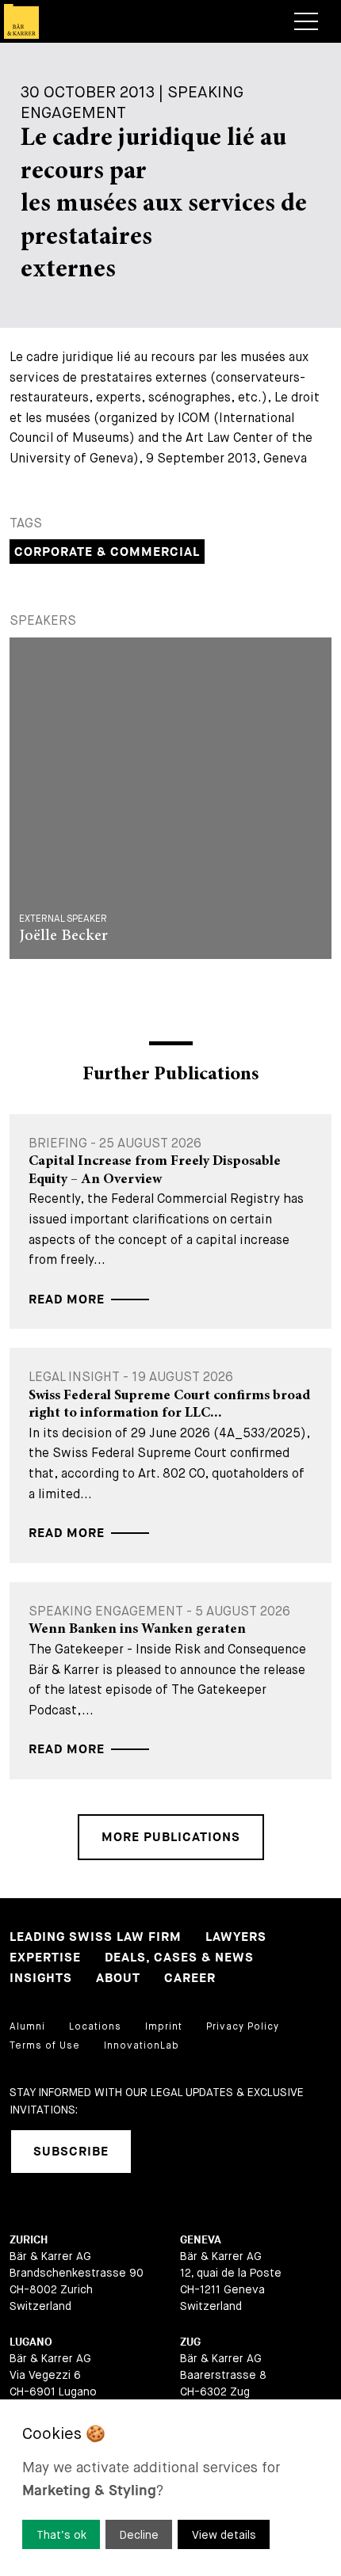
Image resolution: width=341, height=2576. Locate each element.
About (118, 1979)
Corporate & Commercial (107, 552)
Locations (95, 2026)
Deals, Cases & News (179, 1958)
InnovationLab (142, 2045)
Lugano (31, 2342)
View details (224, 2535)
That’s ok (61, 2535)
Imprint (164, 2026)
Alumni (27, 2026)
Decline (139, 2535)
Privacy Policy (243, 2026)
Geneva (201, 2240)
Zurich (29, 2240)
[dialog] (170, 2488)
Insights (41, 1979)
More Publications (171, 1838)
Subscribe (71, 2152)
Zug (190, 2342)
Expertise (45, 1958)
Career (190, 1979)
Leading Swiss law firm (96, 1937)
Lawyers (236, 1937)
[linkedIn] (163, 2152)
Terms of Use (45, 2045)
